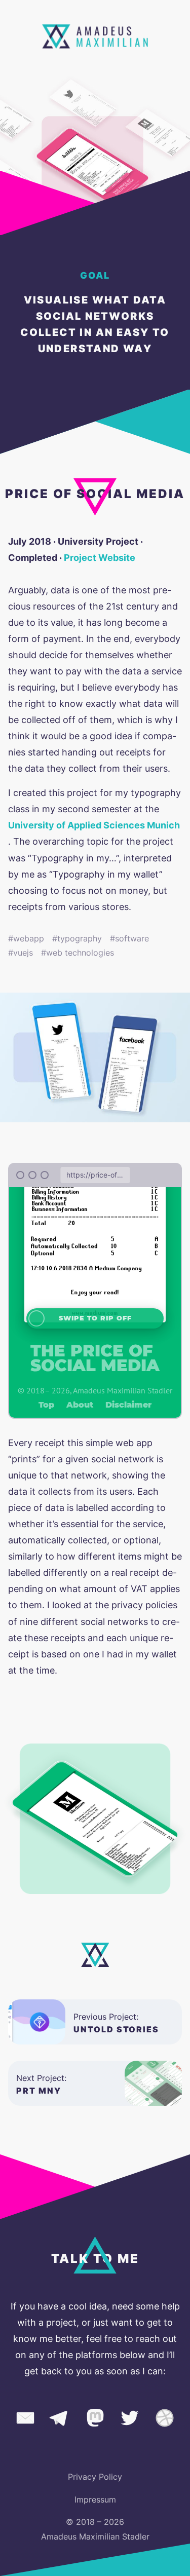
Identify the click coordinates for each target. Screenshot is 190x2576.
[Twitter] (130, 2420)
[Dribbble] (165, 2420)
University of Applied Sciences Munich (94, 825)
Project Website (100, 558)
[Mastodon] (95, 2420)
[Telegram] (60, 2420)
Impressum (95, 2499)
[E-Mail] (25, 2420)
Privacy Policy (95, 2477)
